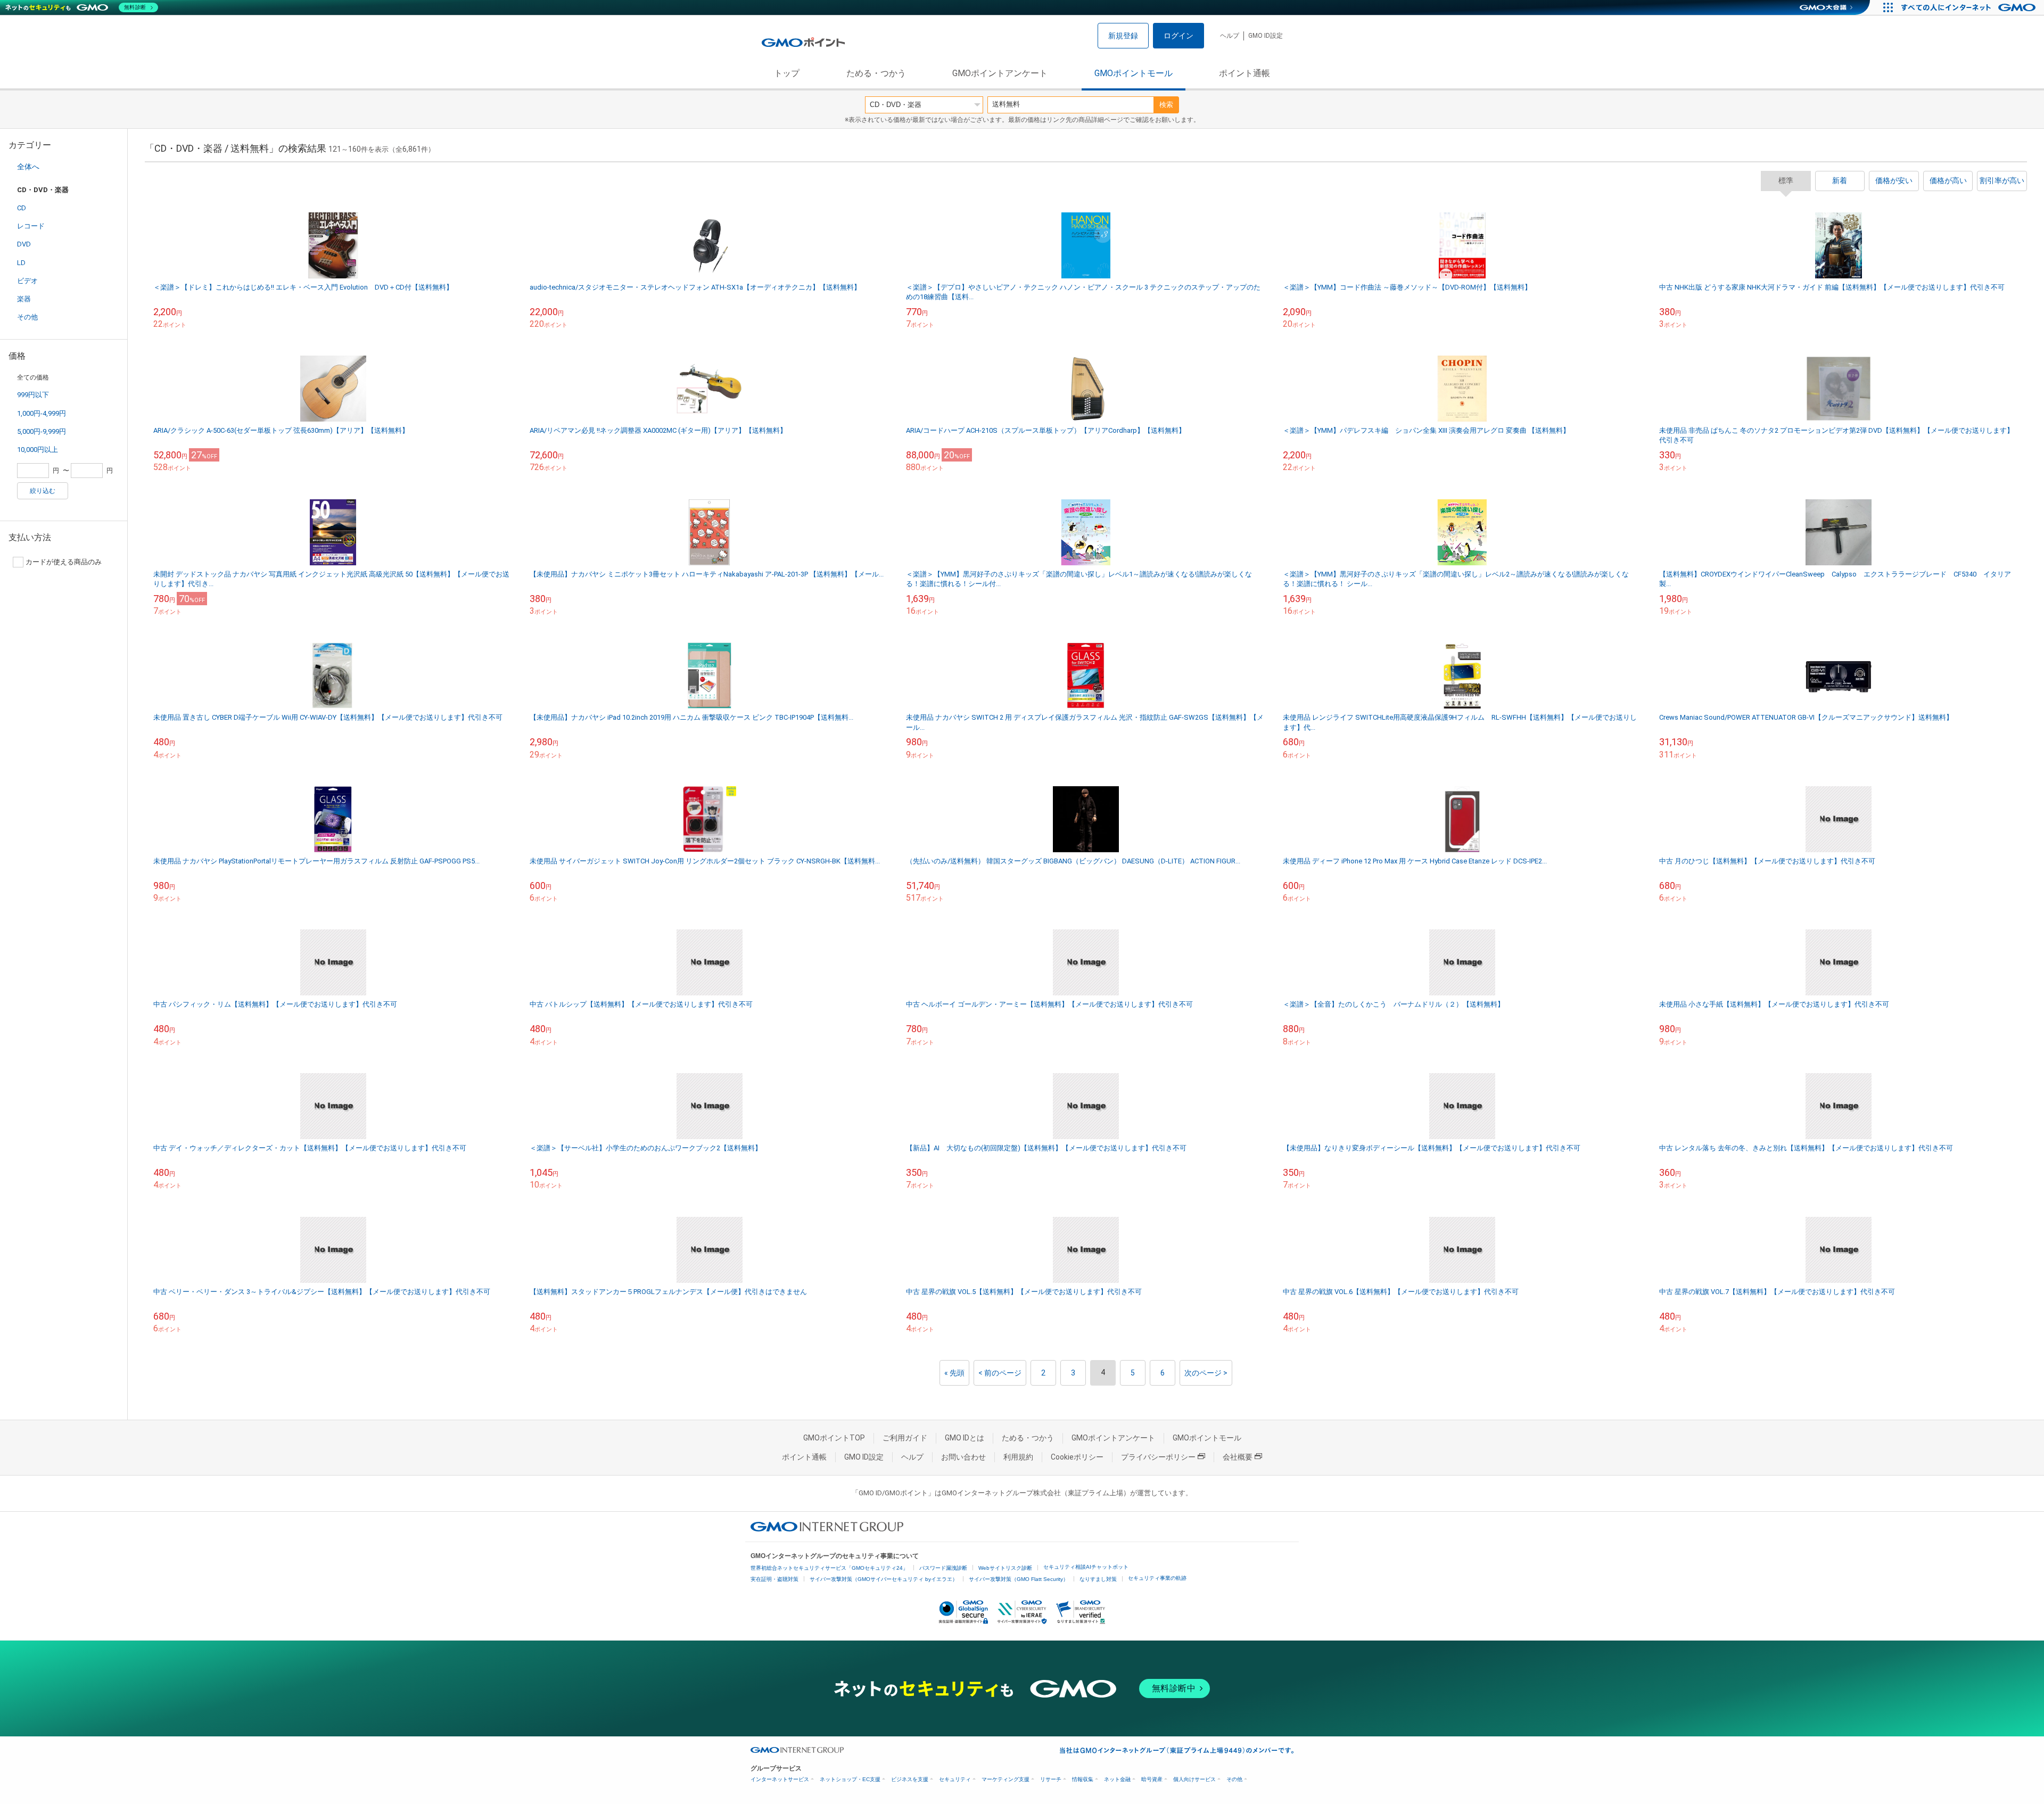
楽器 (24, 299)
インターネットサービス (780, 1779)
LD (21, 263)
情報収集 (1083, 1779)
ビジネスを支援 (910, 1779)
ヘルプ (1230, 36)
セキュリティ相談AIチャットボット (1086, 1567)
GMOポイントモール (1134, 73)
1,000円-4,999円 (42, 413)
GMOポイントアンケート (1000, 73)
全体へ (28, 167)
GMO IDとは (965, 1438)
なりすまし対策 (1098, 1579)
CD (22, 208)
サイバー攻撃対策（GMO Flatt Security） (1019, 1579)
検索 (1166, 105)
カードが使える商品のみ (64, 562)
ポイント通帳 (1244, 73)
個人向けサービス (1194, 1779)
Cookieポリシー (1077, 1457)
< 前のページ (1000, 1373)
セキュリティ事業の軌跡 (1157, 1578)
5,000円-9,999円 (42, 431)
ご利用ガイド (905, 1438)
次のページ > (1206, 1373)
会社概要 (1238, 1457)
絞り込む (43, 491)
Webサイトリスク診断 (1005, 1568)
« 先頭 (954, 1373)
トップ (787, 73)
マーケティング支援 (1005, 1779)
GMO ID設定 (1266, 36)
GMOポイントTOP (834, 1438)
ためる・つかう (876, 73)
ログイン (1178, 36)
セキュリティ (955, 1779)
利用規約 (1018, 1457)
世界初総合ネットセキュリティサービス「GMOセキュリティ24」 (829, 1568)
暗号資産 (1152, 1779)
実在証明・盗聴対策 (774, 1579)
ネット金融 (1117, 1779)
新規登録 (1123, 36)
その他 (27, 317)
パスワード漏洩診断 (943, 1568)
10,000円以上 (38, 450)
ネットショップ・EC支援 (850, 1779)
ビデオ (27, 281)
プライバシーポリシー (1158, 1457)
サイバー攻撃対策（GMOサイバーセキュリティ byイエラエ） (884, 1579)
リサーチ (1051, 1779)
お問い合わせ (963, 1457)
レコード (31, 226)
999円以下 (33, 395)
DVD (24, 244)
